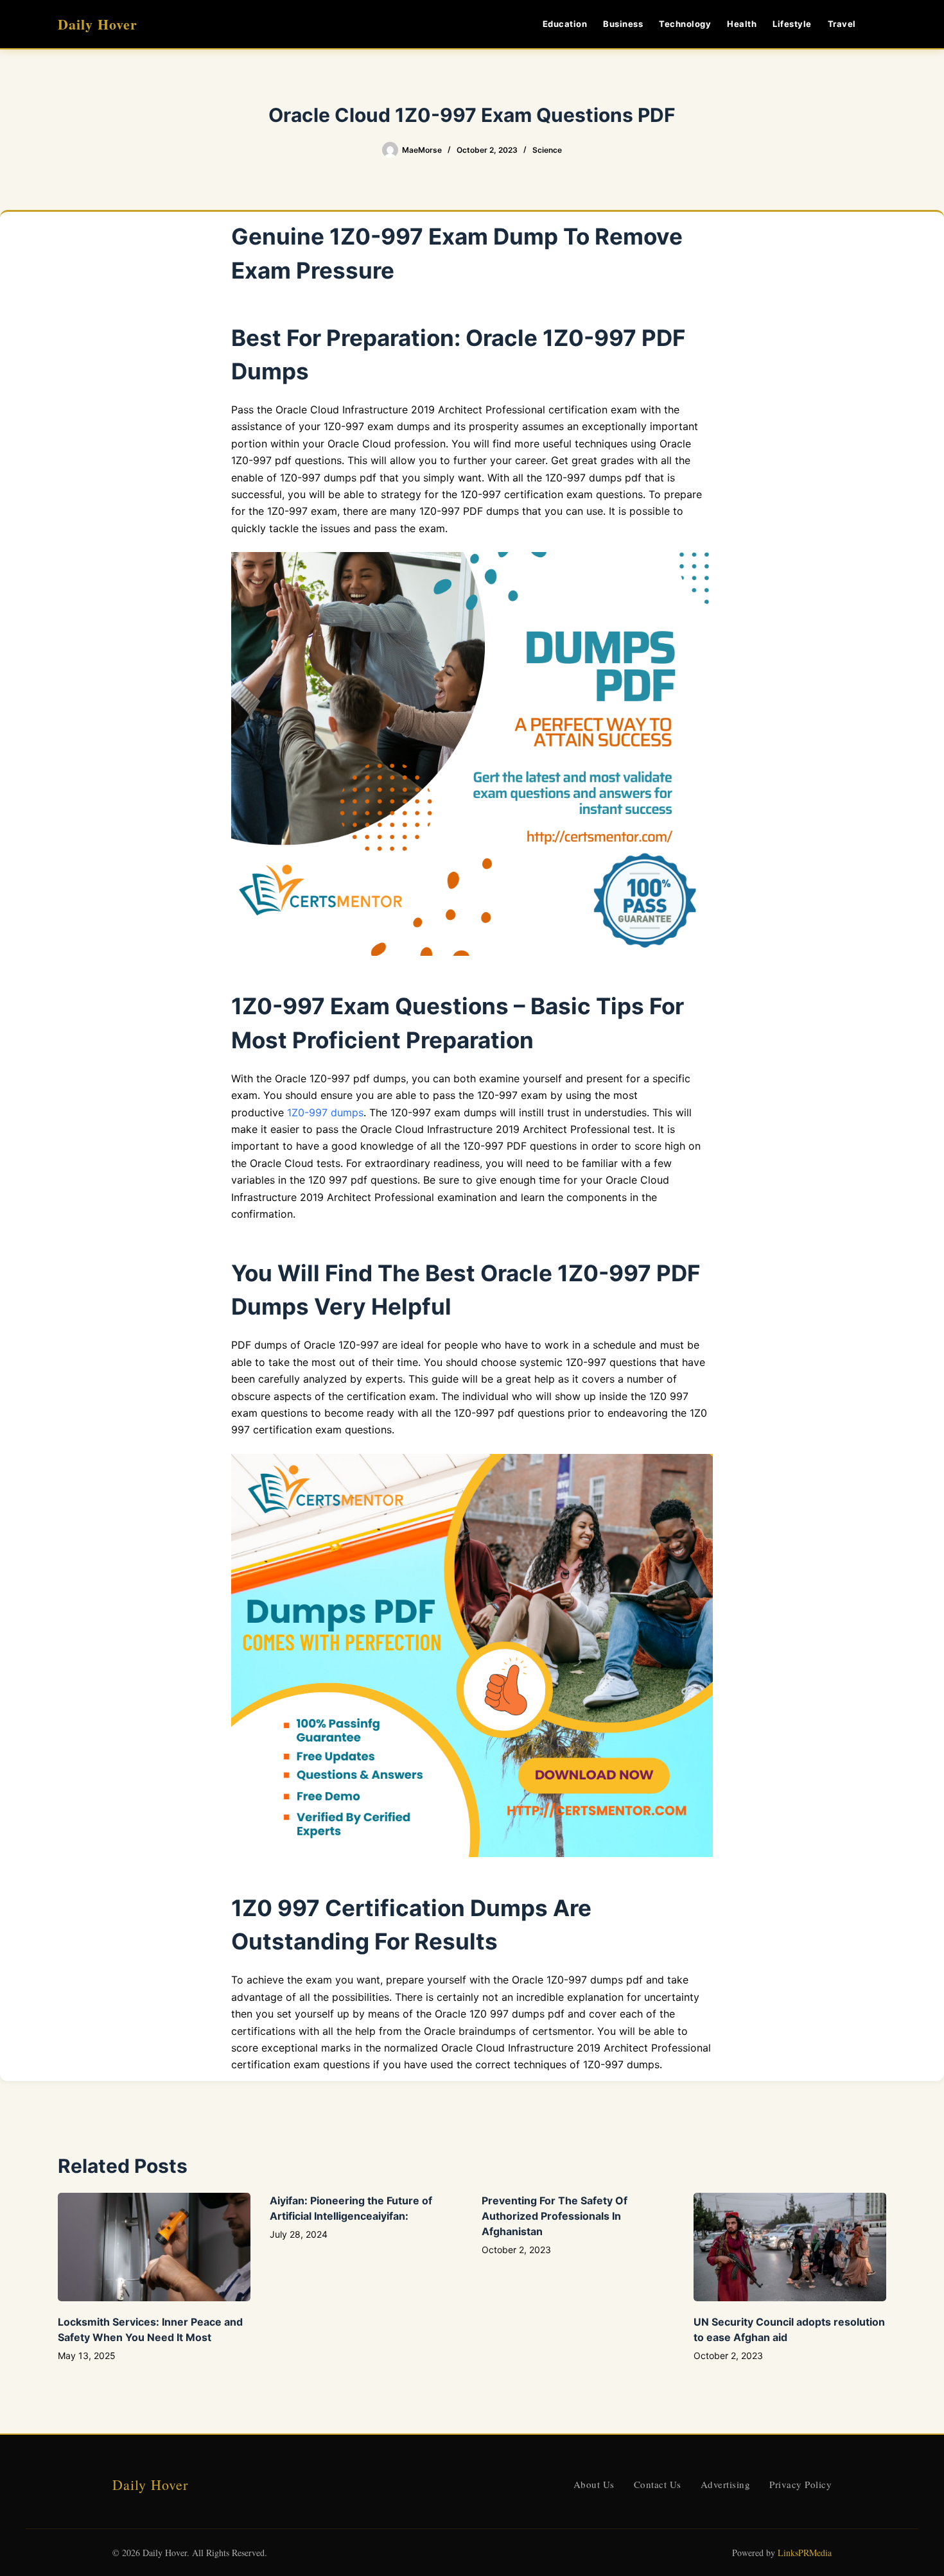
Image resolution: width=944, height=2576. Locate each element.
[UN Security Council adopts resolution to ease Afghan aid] (790, 2247)
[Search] (881, 24)
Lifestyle (792, 24)
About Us (594, 2484)
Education (565, 24)
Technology (685, 24)
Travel (842, 24)
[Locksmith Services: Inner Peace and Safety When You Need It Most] (154, 2247)
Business (623, 24)
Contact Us (658, 2484)
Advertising (726, 2484)
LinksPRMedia (805, 2553)
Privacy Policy (800, 2484)
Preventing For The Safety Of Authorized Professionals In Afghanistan (555, 2216)
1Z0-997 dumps (325, 1112)
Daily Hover (98, 24)
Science (547, 150)
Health (742, 24)
